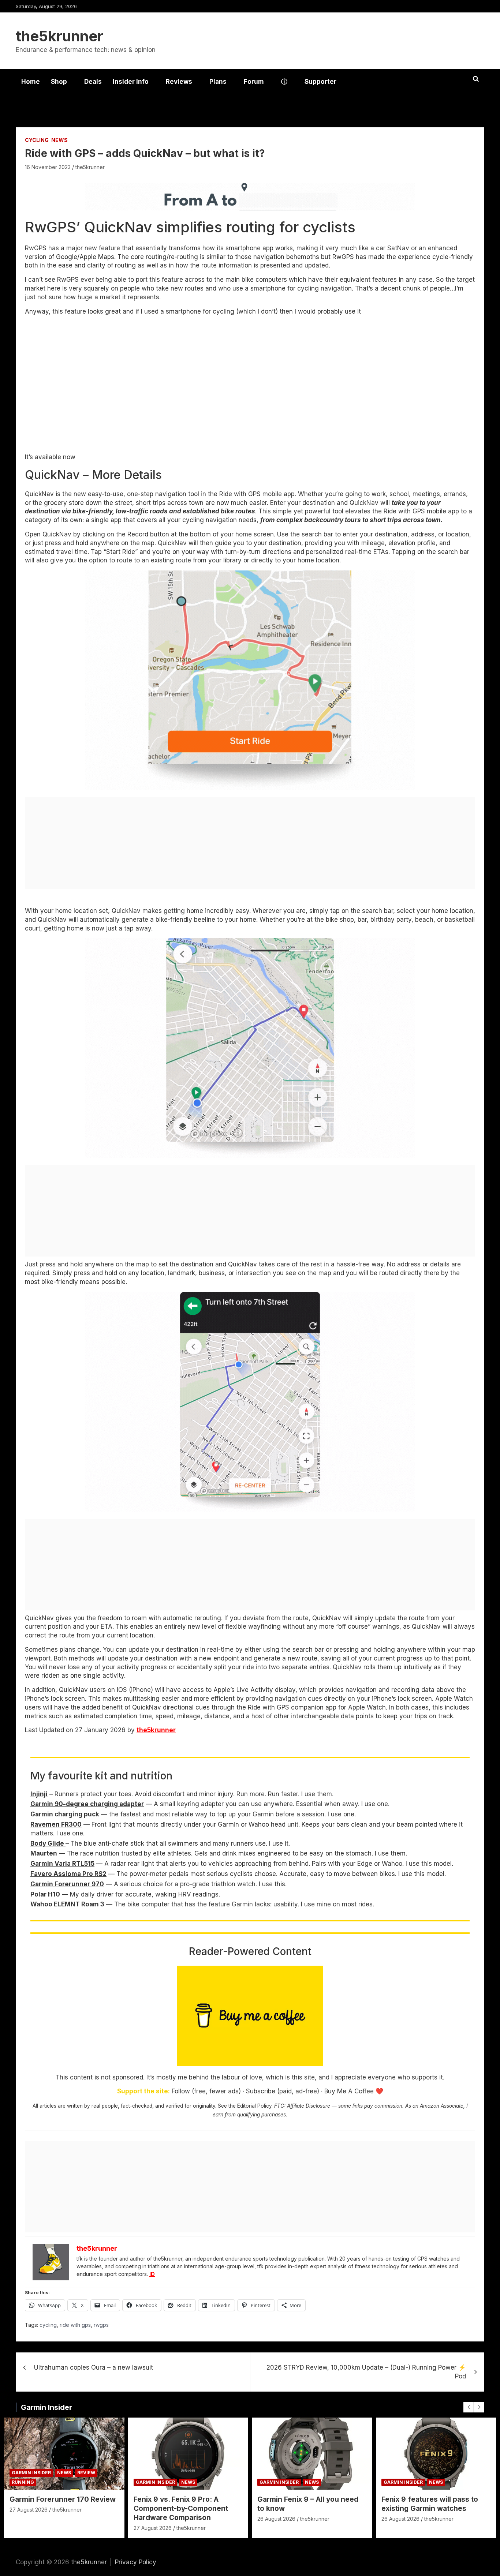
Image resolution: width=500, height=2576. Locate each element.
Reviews (179, 82)
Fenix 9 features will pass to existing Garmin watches (430, 2504)
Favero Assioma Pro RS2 (68, 1874)
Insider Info (131, 82)
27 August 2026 (29, 2510)
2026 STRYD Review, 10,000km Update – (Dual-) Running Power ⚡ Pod (366, 2372)
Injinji (39, 1794)
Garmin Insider (46, 2407)
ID (152, 2274)
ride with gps (75, 2325)
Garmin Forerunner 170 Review (63, 2499)
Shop (59, 82)
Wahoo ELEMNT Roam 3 (67, 1904)
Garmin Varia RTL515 (62, 1864)
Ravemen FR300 (56, 1824)
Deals (93, 82)
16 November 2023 (48, 167)
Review (86, 2473)
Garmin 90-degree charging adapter (87, 1804)
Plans (218, 82)
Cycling (37, 140)
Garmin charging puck (65, 1814)
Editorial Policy (254, 2106)
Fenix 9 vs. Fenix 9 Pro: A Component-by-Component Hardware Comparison (181, 2508)
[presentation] (469, 2407)
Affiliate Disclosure (309, 2106)
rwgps (101, 2325)
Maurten (44, 1853)
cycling (48, 2325)
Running (23, 2482)
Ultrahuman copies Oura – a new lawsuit (94, 2367)
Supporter (320, 82)
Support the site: (143, 2091)
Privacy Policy (136, 2562)
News (59, 140)
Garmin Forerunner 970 (67, 1884)
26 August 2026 (276, 2519)
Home (31, 82)
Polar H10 (45, 1894)
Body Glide (48, 1843)
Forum (254, 82)
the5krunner (59, 36)
